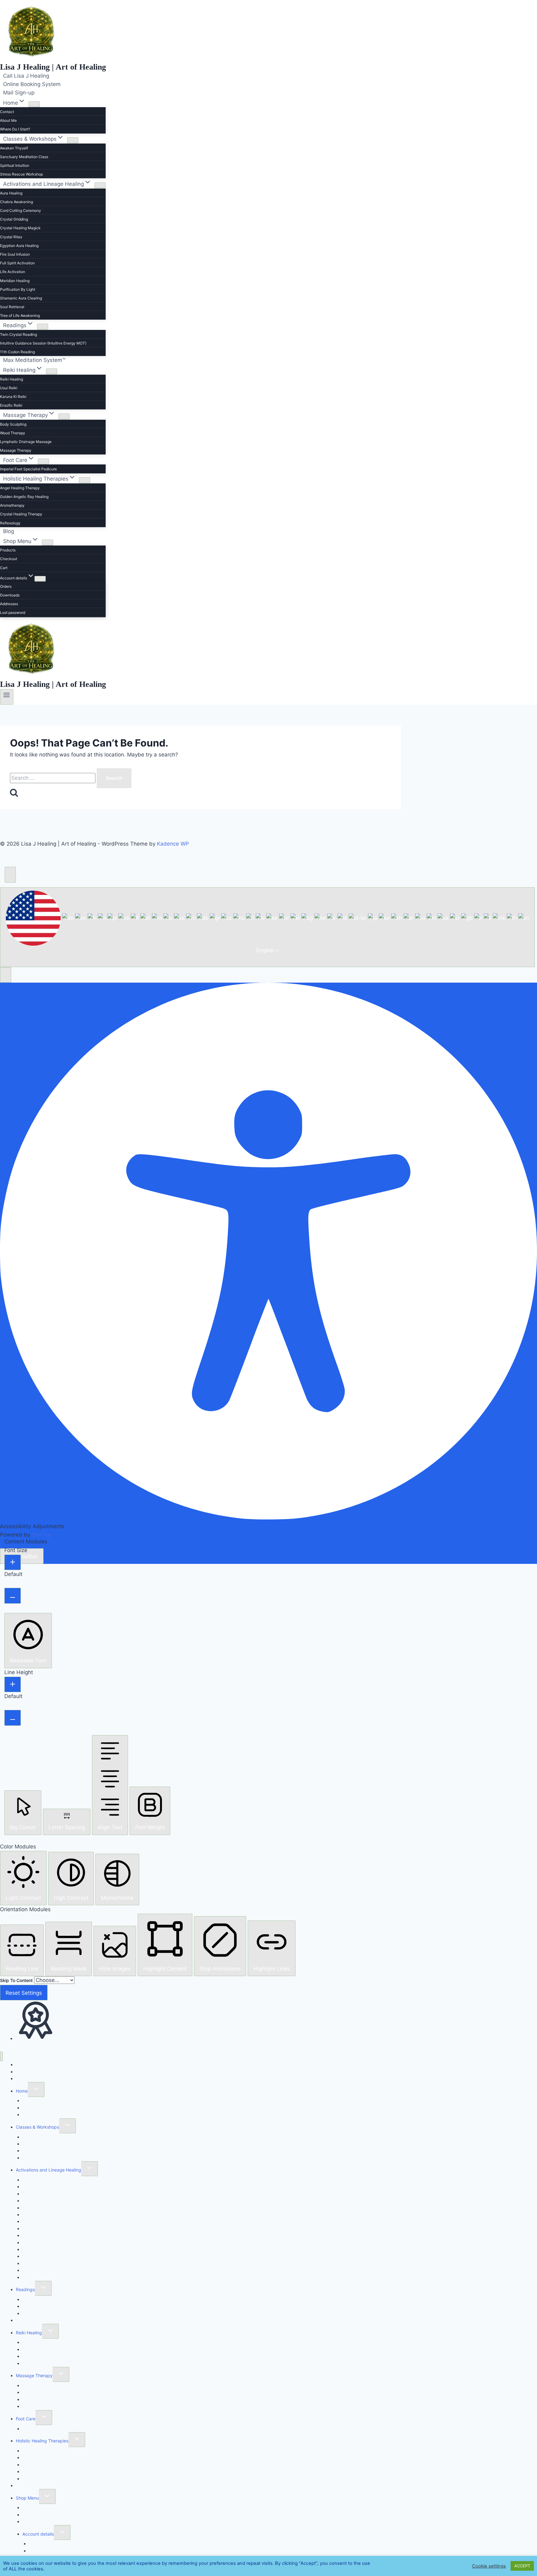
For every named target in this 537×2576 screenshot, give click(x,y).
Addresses (9, 604)
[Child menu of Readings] (43, 327)
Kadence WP (173, 844)
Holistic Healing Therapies (42, 2441)
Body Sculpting (13, 424)
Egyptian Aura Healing (19, 246)
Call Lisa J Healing (26, 76)
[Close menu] (1, 2056)
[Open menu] (7, 697)
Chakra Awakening (16, 202)
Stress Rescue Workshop (21, 174)
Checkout (9, 559)
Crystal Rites (11, 237)
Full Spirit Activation (17, 263)
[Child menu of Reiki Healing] (52, 371)
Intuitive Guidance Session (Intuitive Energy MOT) (43, 343)
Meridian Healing (15, 281)
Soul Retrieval (12, 307)
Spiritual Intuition (15, 165)
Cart (4, 568)
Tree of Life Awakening (20, 315)
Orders (6, 586)
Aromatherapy (12, 505)
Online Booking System (32, 84)
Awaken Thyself (14, 148)
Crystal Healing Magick (20, 228)
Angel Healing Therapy (20, 488)
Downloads (10, 595)
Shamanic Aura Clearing (21, 298)
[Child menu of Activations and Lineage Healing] (100, 185)
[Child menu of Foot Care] (44, 461)
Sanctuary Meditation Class (24, 157)
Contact (7, 112)
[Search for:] (53, 778)
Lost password (13, 612)
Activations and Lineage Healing (48, 2170)
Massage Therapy (16, 450)
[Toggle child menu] (36, 2090)
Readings (25, 2289)
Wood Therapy (13, 433)
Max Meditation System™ (34, 360)
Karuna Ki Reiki (13, 397)
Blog (9, 531)
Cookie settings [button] (489, 2566)
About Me (8, 120)
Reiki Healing (11, 379)
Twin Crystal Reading (18, 334)
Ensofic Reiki (11, 405)
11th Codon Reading (17, 352)
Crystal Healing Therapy (21, 514)
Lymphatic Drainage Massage (26, 442)
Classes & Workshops (37, 2127)
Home (22, 2091)
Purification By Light (18, 289)
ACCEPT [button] (522, 2566)
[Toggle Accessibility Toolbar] (10, 875)
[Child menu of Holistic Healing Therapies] (85, 480)
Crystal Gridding (14, 219)
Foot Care (26, 2419)
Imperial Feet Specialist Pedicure (28, 469)
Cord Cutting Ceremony (21, 210)
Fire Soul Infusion (15, 254)
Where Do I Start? (15, 129)
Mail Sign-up (19, 93)
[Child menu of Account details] (40, 579)
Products (8, 550)
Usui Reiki (9, 388)
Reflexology (10, 523)
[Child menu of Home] (34, 104)
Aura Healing (11, 193)
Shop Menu (27, 2498)
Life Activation (13, 272)
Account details (38, 2534)
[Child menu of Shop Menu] (48, 543)
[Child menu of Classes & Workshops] (73, 140)
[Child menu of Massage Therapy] (64, 416)
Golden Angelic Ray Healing (24, 497)
